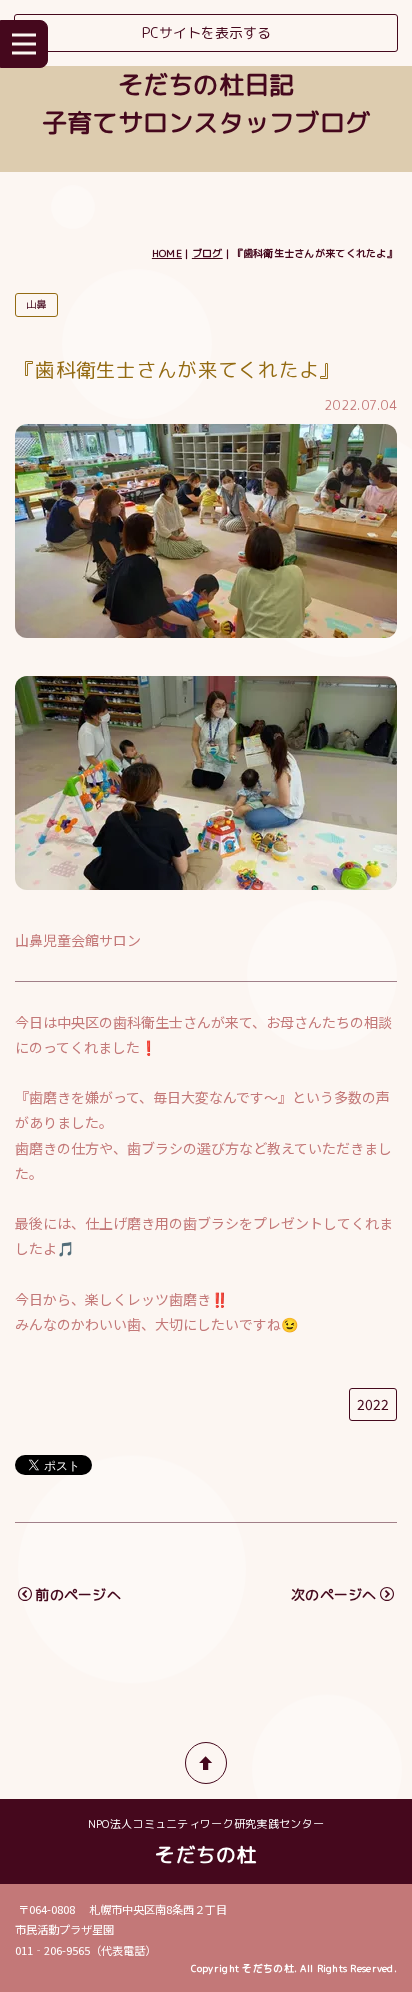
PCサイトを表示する (206, 32)
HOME (167, 253)
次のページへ (334, 1594)
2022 (373, 1404)
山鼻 (36, 304)
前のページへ (78, 1594)
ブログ (207, 253)
